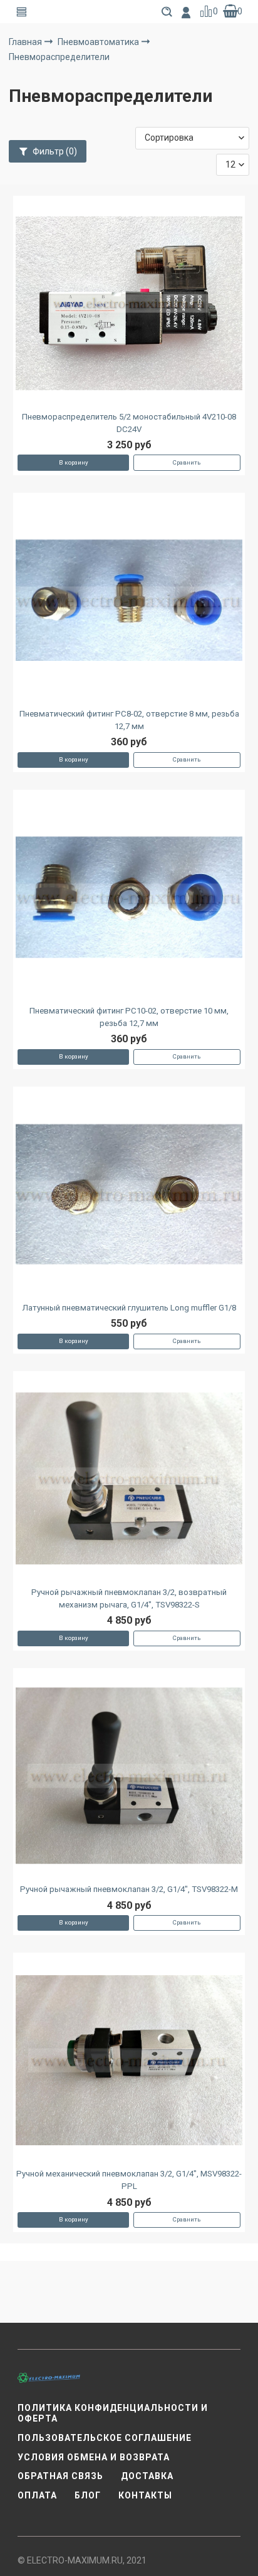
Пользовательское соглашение (105, 2438)
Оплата (37, 2495)
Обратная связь (60, 2476)
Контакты (145, 2495)
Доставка (147, 2476)
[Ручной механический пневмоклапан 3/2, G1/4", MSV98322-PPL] (129, 2060)
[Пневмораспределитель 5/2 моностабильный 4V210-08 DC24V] (129, 303)
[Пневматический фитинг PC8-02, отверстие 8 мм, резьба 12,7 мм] (129, 600)
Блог (88, 2495)
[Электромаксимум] (49, 2377)
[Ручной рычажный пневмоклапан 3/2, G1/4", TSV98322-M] (129, 1776)
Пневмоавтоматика (99, 42)
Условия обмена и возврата (94, 2457)
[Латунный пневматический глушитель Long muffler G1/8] (129, 1195)
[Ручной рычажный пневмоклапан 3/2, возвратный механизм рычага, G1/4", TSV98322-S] (129, 1479)
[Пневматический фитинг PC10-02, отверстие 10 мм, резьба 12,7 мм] (129, 897)
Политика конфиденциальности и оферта (113, 2413)
